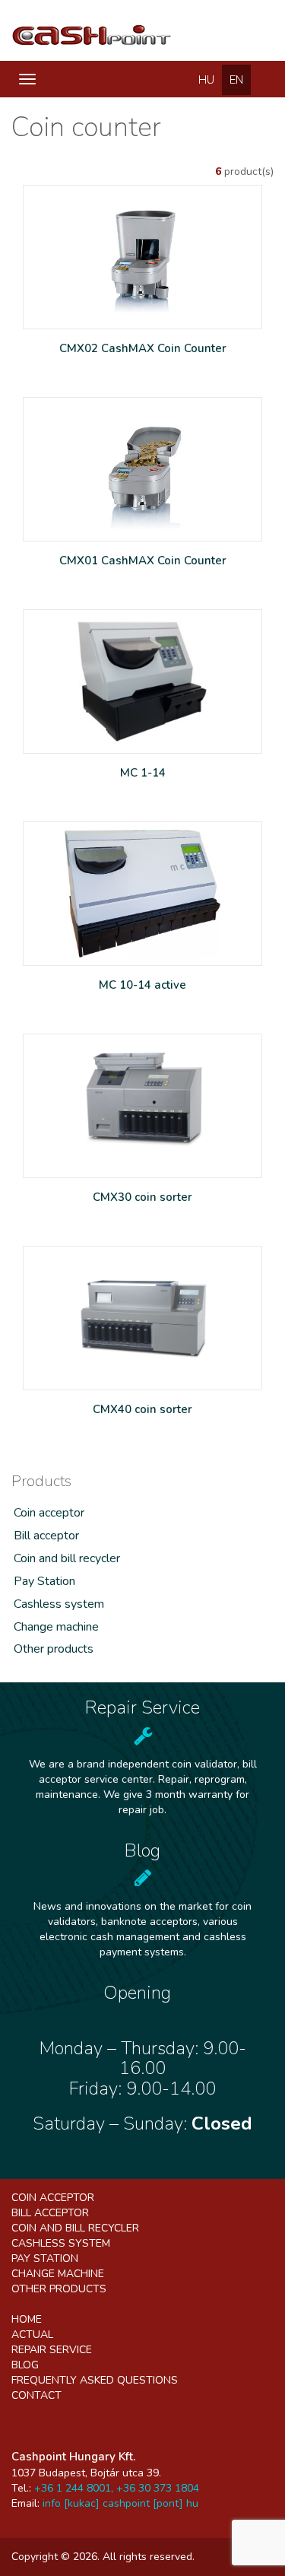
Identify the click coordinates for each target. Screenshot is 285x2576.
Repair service (52, 2350)
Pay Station (44, 1581)
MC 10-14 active (142, 985)
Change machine (56, 1627)
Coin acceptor (49, 1513)
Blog (25, 2365)
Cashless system (59, 1604)
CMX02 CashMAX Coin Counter (143, 348)
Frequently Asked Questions (95, 2380)
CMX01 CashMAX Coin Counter (143, 561)
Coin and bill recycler (67, 1558)
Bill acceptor (46, 1536)
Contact (36, 2395)
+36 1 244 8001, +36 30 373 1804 (117, 2488)
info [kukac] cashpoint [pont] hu (120, 2503)
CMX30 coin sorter (142, 1197)
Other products (54, 1649)
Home (27, 2319)
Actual (32, 2335)
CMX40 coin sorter (142, 1409)
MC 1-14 (143, 773)
